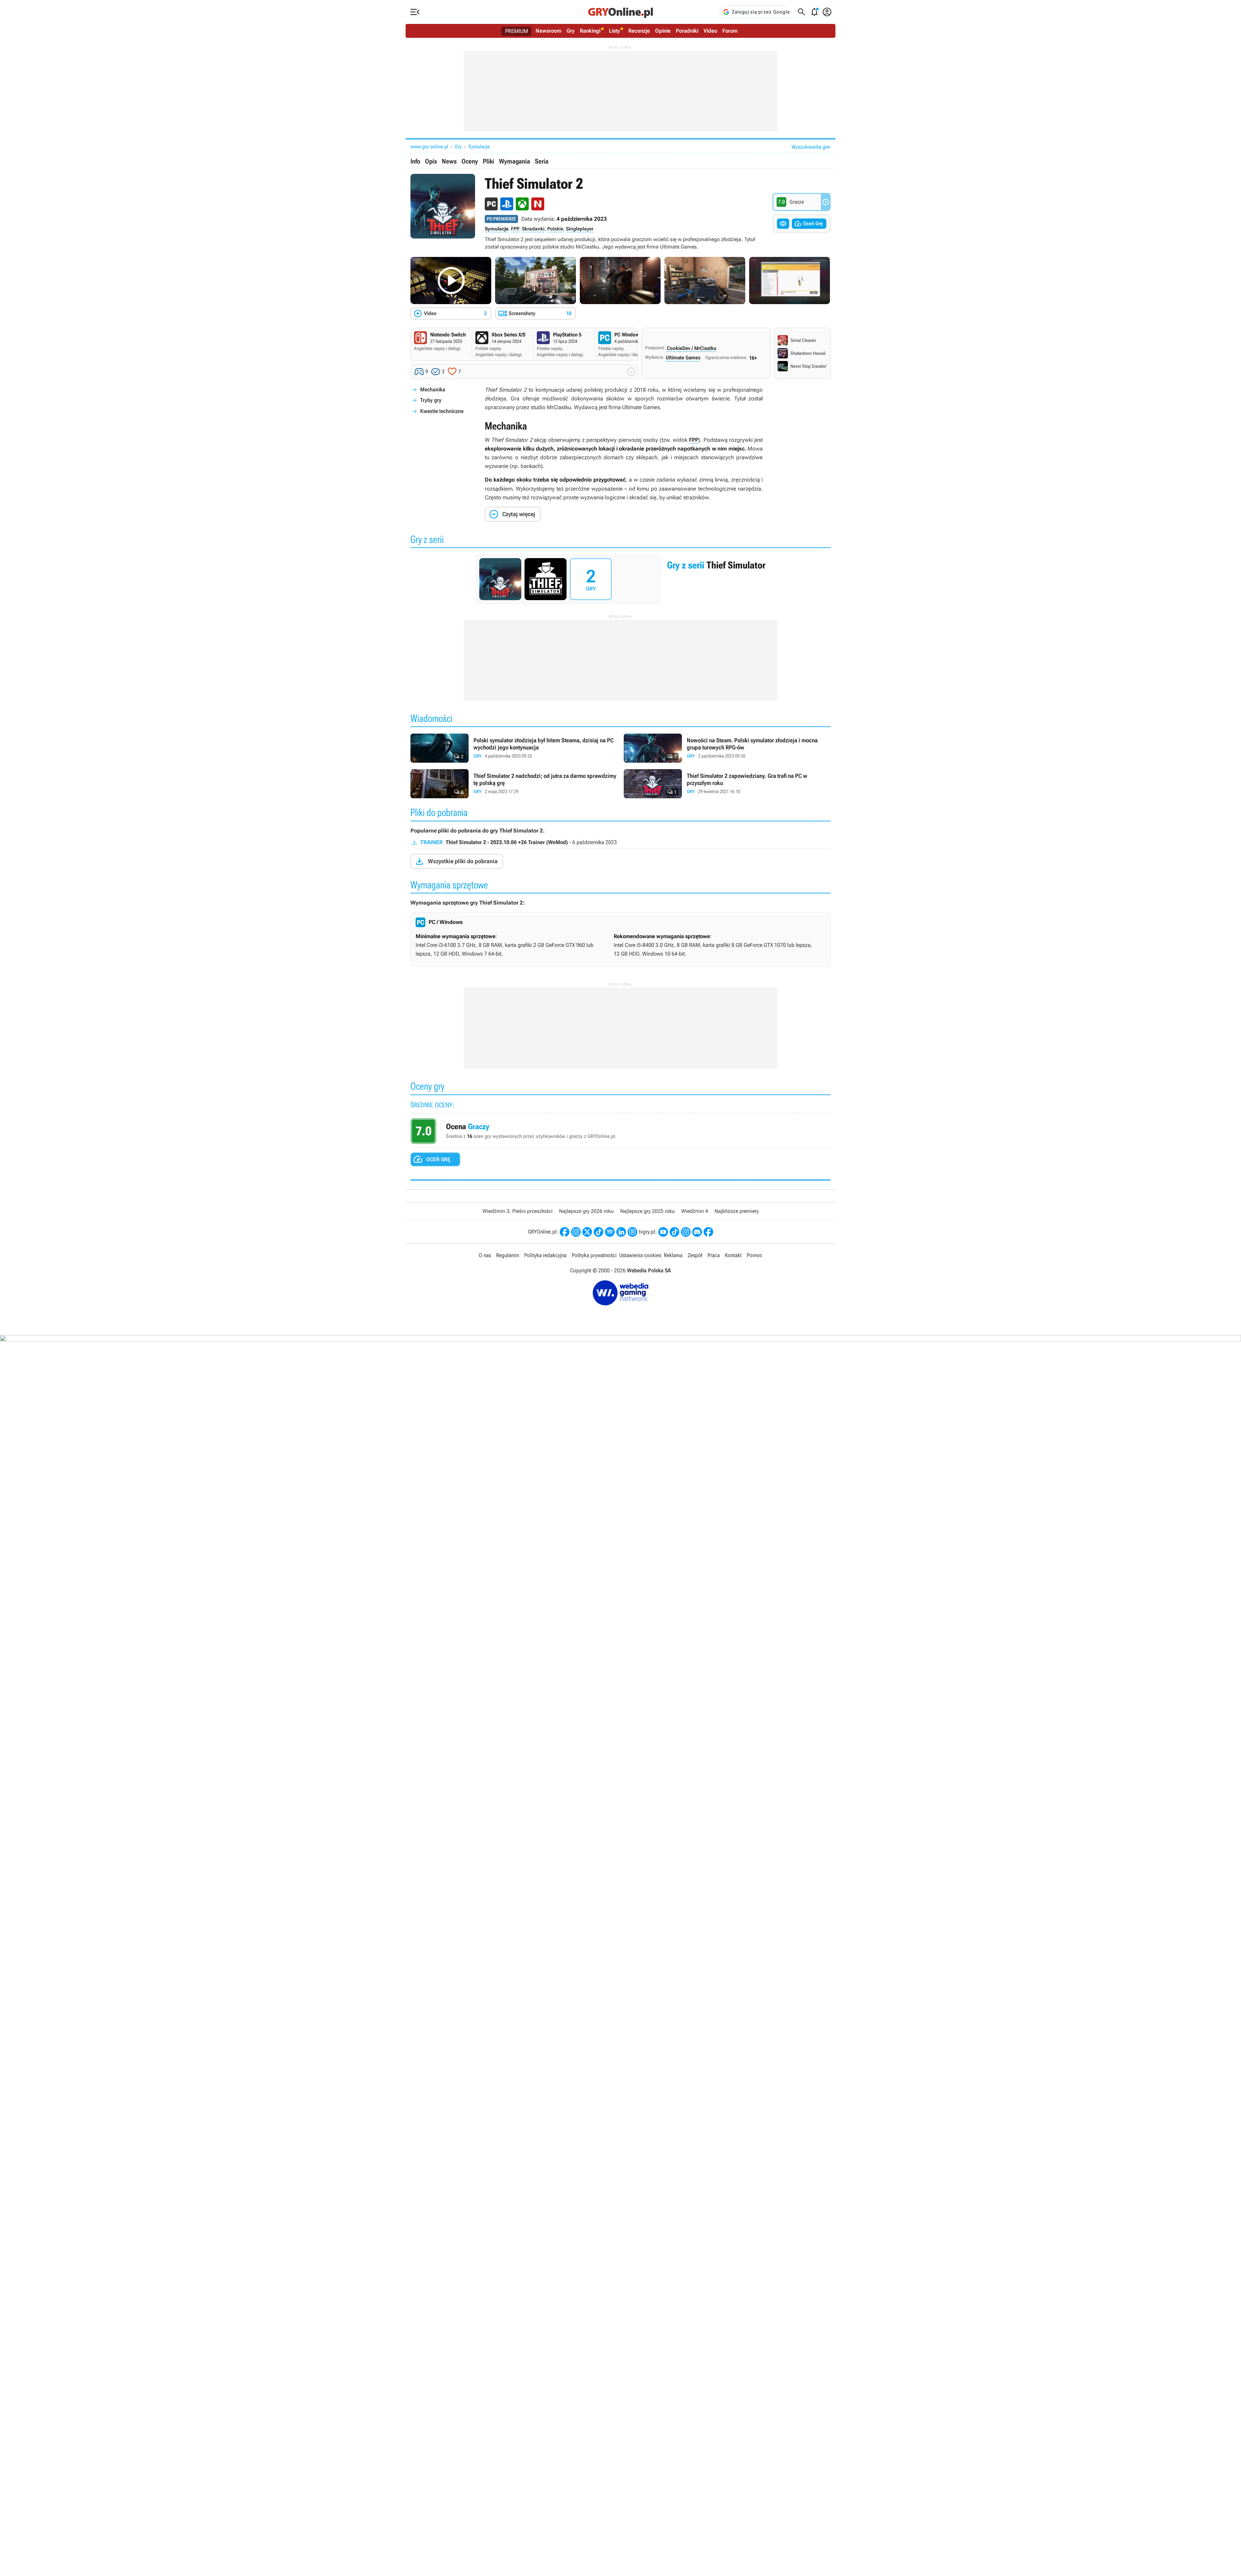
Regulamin (508, 1255)
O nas (485, 1255)
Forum (730, 31)
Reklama (673, 1255)
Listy (614, 31)
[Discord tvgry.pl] (697, 1232)
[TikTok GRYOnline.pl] (599, 1232)
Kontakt (733, 1255)
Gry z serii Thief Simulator (620, 579)
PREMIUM (517, 31)
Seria (542, 161)
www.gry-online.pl (429, 147)
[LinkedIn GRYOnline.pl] (621, 1232)
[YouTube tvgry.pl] (663, 1232)
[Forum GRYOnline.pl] (632, 1232)
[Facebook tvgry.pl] (708, 1232)
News (449, 161)
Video (710, 31)
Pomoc (755, 1255)
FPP (515, 229)
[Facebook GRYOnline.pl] (565, 1232)
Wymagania (514, 161)
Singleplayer (580, 229)
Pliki (488, 161)
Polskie (555, 229)
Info (415, 161)
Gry (571, 31)
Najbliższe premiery (737, 1211)
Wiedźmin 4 (695, 1211)
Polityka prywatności (594, 1255)
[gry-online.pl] (620, 12)
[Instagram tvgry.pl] (686, 1232)
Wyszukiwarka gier (811, 147)
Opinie (663, 31)
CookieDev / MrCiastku (691, 348)
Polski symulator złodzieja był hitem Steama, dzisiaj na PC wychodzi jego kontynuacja (514, 748)
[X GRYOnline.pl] (587, 1232)
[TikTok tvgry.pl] (674, 1232)
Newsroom (548, 31)
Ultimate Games (683, 358)
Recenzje (639, 31)
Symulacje (479, 147)
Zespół (695, 1255)
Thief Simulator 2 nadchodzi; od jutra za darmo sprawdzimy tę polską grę (514, 784)
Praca (714, 1255)
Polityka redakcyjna (545, 1255)
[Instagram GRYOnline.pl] (576, 1232)
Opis (431, 161)
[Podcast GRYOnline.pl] (610, 1232)
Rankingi (590, 31)
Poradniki (687, 31)
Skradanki (533, 229)
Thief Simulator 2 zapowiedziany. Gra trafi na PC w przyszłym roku (727, 784)
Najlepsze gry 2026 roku (586, 1211)
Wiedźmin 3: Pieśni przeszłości (518, 1211)
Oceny (470, 161)
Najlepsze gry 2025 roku (647, 1211)
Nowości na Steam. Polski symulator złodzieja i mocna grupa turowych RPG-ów (727, 748)
